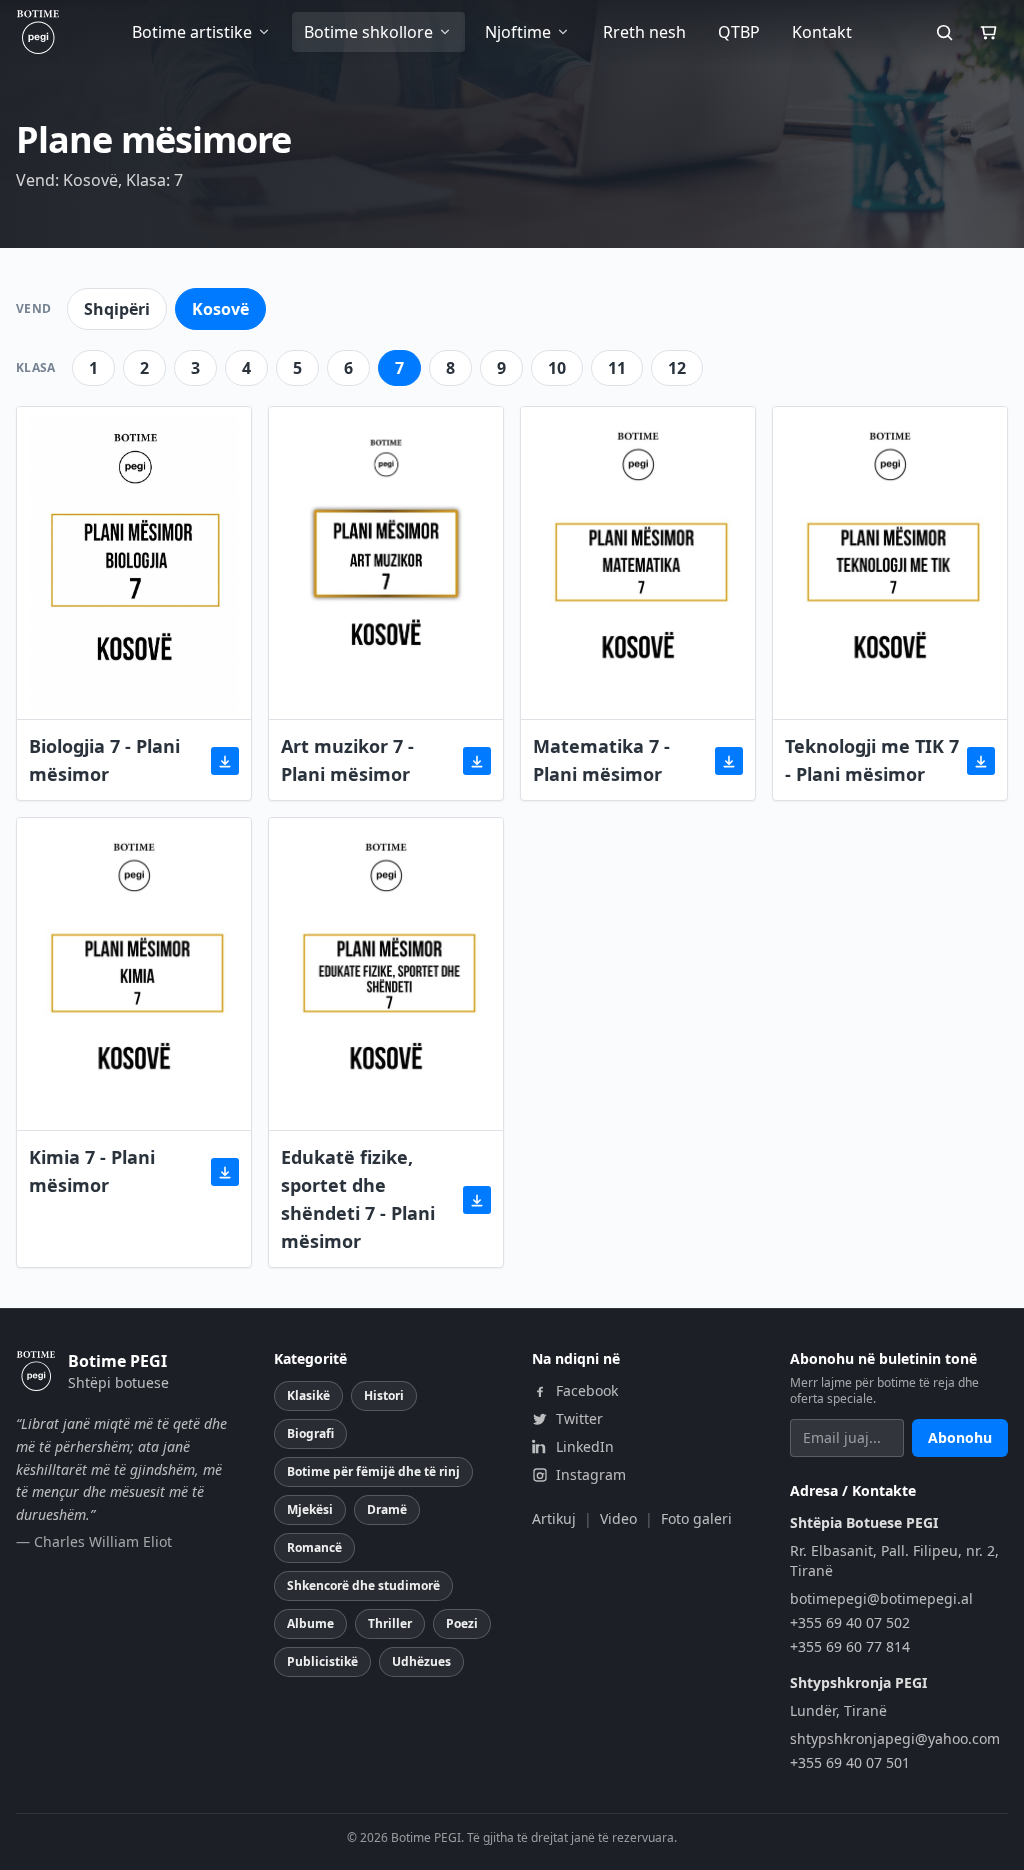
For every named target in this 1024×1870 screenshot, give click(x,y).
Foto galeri (696, 1518)
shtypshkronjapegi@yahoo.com (895, 1738)
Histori (384, 1395)
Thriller (390, 1623)
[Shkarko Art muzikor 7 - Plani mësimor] (477, 761)
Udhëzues (421, 1661)
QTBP (739, 32)
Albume (310, 1623)
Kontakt (822, 32)
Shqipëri (117, 309)
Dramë (387, 1509)
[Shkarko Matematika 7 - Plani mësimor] (729, 761)
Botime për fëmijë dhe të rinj (373, 1471)
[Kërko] (944, 32)
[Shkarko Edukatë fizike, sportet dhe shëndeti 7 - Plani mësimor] (477, 1200)
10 (557, 368)
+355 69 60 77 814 (850, 1646)
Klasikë (308, 1395)
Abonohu (960, 1437)
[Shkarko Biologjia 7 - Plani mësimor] (225, 761)
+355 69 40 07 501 (850, 1762)
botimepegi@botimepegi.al (881, 1598)
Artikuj (554, 1518)
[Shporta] (988, 32)
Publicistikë (322, 1661)
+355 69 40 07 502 (850, 1622)
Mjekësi (310, 1509)
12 (677, 368)
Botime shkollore (368, 32)
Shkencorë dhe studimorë (363, 1585)
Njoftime (518, 32)
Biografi (310, 1433)
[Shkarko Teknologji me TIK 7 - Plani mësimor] (981, 761)
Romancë (314, 1547)
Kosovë (220, 309)
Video (618, 1518)
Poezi (462, 1623)
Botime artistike (192, 32)
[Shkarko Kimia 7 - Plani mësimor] (225, 1172)
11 (617, 368)
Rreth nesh (644, 32)
